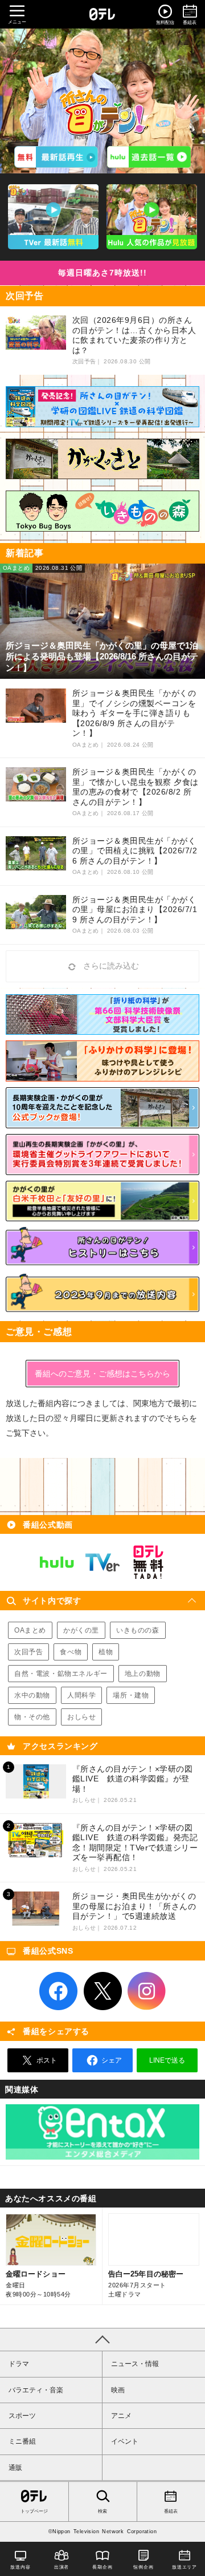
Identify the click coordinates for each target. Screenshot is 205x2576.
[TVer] (56, 157)
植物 (106, 1652)
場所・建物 (131, 1695)
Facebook (59, 1991)
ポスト (47, 2060)
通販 (15, 2468)
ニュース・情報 (135, 2364)
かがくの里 (81, 1630)
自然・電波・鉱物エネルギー (61, 1674)
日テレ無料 (148, 1562)
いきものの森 (138, 1630)
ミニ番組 (22, 2441)
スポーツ (22, 2416)
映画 (118, 2390)
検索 (102, 2511)
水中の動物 (32, 1695)
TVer (102, 1562)
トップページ (34, 2511)
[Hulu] (149, 157)
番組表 (171, 2511)
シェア (112, 2060)
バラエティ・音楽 (36, 2390)
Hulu (57, 1562)
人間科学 (81, 1695)
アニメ (121, 2416)
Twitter (102, 1991)
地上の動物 (143, 1674)
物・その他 (32, 1717)
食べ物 (71, 1652)
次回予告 (28, 1652)
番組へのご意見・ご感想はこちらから (102, 1374)
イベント (125, 2441)
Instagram (147, 1991)
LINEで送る (167, 2060)
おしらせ (81, 1717)
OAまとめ (30, 1630)
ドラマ (19, 2364)
